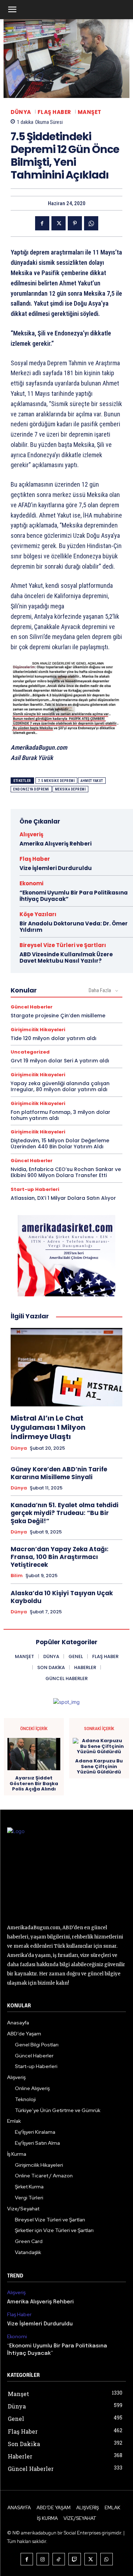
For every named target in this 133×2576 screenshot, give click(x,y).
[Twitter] (59, 223)
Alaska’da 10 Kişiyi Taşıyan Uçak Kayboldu (62, 1597)
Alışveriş (31, 834)
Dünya (21, 112)
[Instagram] (43, 2559)
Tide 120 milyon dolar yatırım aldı (54, 1038)
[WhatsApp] (91, 223)
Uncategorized (30, 1052)
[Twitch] (75, 2559)
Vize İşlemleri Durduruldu (56, 868)
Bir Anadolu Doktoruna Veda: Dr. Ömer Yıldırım (74, 927)
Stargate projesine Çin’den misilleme (58, 1016)
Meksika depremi (71, 789)
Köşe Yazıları (38, 914)
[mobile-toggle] (12, 10)
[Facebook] (42, 223)
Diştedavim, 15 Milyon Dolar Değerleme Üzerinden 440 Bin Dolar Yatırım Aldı (60, 1144)
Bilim (17, 1576)
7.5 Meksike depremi (57, 781)
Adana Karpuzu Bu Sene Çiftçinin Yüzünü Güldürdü (99, 1766)
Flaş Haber (54, 112)
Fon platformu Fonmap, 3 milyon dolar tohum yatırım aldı (60, 1115)
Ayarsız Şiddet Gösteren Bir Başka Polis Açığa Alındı (34, 1784)
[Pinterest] (75, 223)
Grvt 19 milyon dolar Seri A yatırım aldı (60, 1061)
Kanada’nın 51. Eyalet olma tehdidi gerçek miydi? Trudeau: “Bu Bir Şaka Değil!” (65, 1513)
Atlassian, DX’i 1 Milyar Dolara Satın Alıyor (63, 1198)
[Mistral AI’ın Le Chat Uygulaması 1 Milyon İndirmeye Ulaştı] (66, 1367)
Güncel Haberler (32, 1007)
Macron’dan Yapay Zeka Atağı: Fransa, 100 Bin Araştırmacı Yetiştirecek (60, 1557)
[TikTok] (59, 2559)
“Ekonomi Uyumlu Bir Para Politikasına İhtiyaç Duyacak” (74, 896)
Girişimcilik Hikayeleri (38, 1030)
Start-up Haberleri (35, 1189)
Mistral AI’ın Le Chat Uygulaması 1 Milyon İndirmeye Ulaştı (48, 1427)
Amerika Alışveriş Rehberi (56, 844)
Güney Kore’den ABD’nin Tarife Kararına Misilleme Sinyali (59, 1473)
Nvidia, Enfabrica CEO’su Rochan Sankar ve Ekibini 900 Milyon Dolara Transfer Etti (66, 1172)
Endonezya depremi (31, 789)
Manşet (90, 112)
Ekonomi (31, 883)
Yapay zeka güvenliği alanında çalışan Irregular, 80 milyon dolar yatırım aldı (60, 1086)
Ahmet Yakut (92, 781)
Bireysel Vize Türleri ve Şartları (63, 945)
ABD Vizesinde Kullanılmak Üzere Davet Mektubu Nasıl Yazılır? (66, 958)
